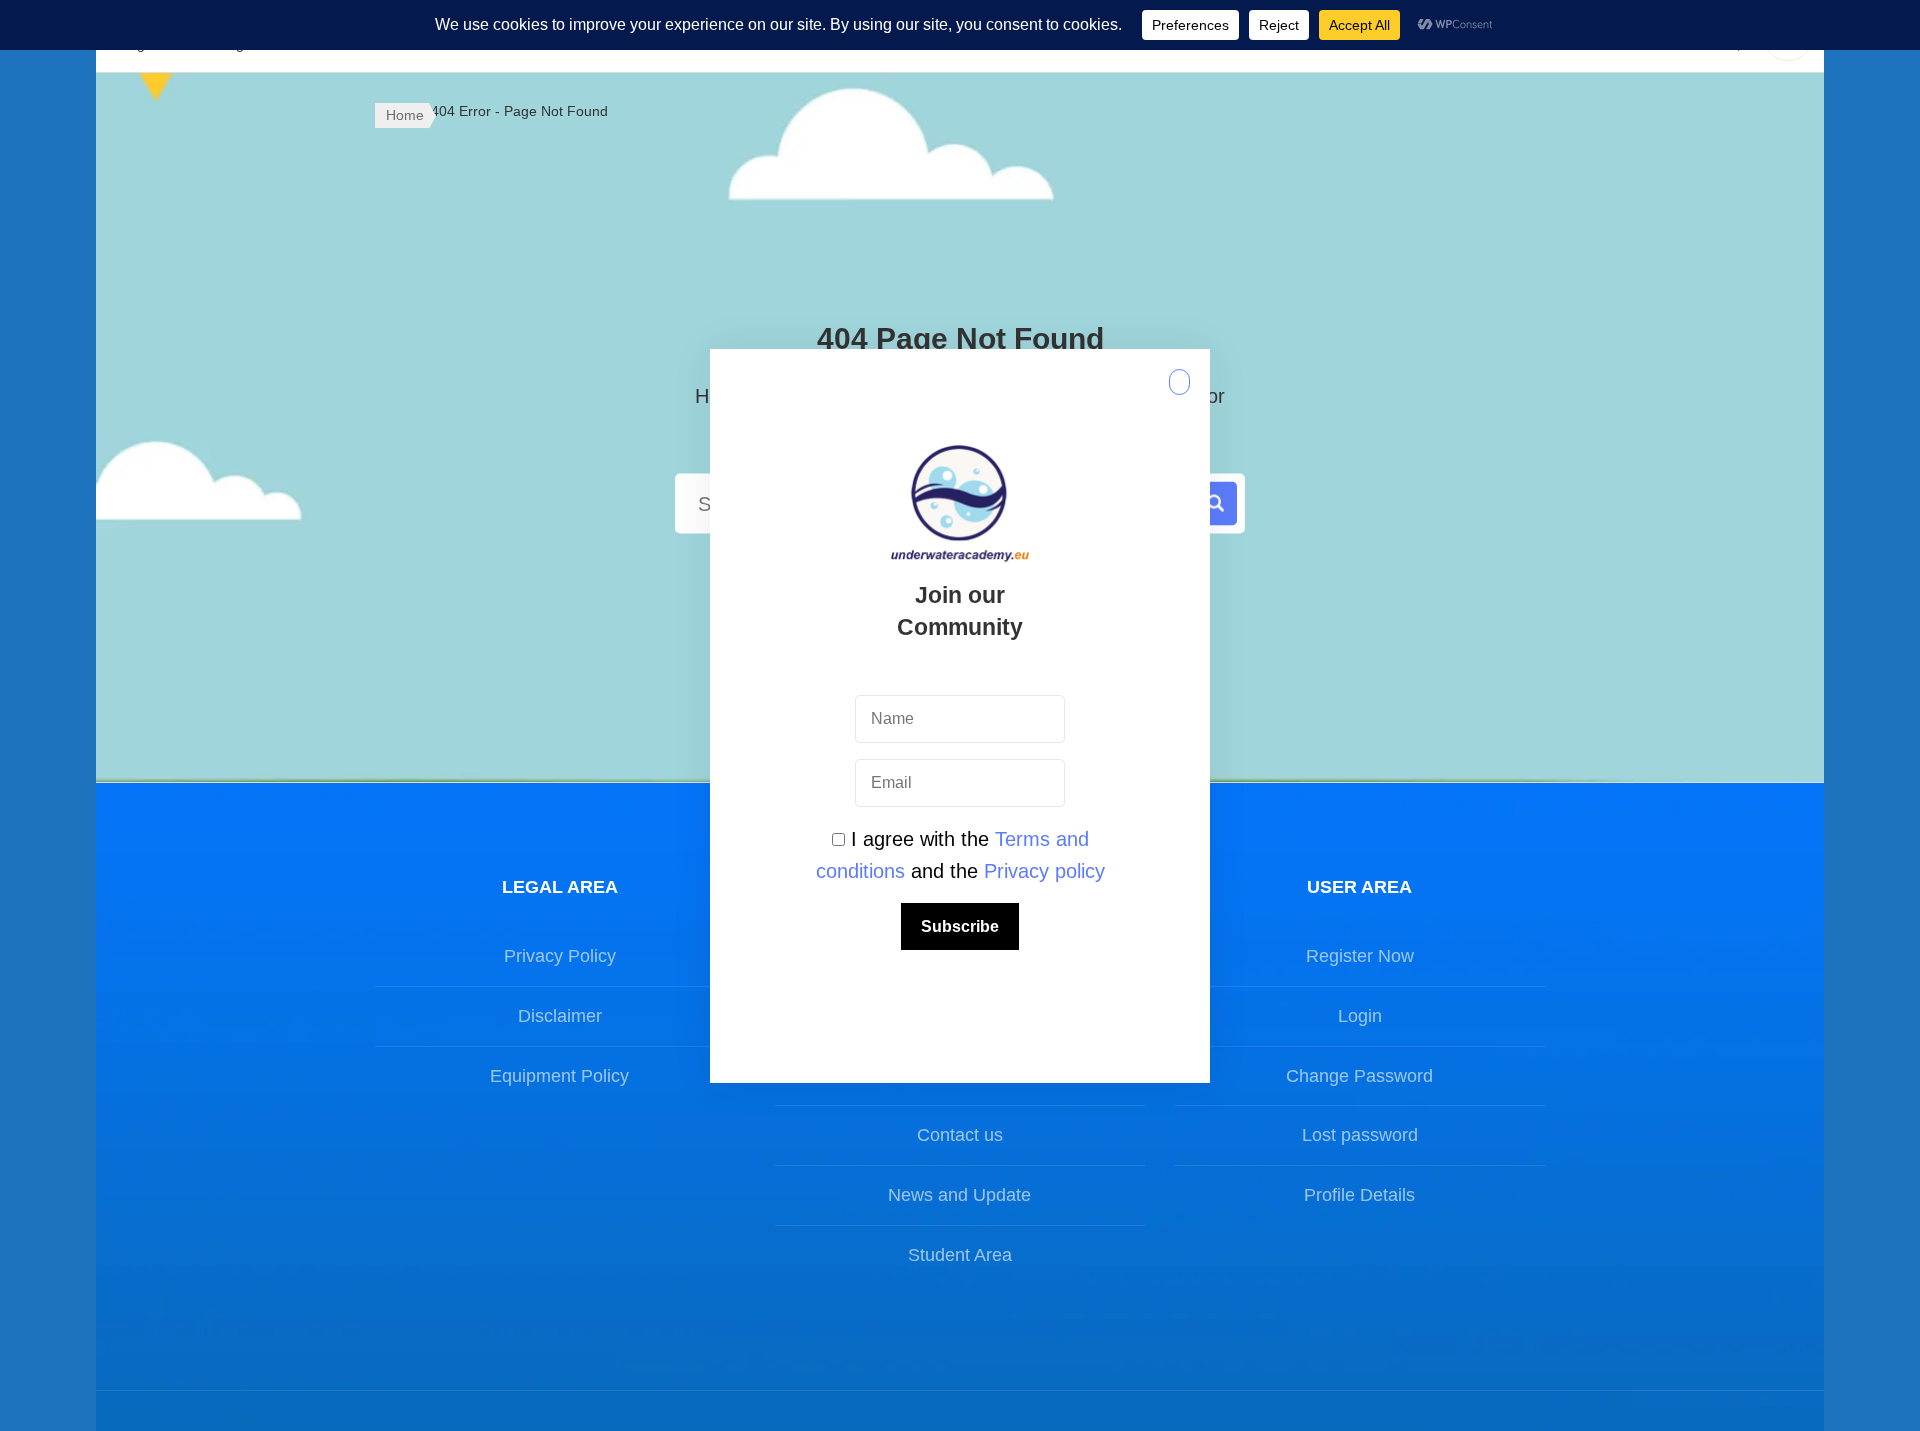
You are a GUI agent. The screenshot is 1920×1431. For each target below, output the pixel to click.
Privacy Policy (560, 956)
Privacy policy (1044, 871)
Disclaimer (560, 1016)
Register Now (1360, 956)
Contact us (960, 1135)
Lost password (1360, 1135)
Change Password (1359, 1076)
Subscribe (960, 926)
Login (1360, 1016)
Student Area (960, 1255)
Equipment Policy (559, 1076)
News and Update (959, 1195)
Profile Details (1359, 1195)
